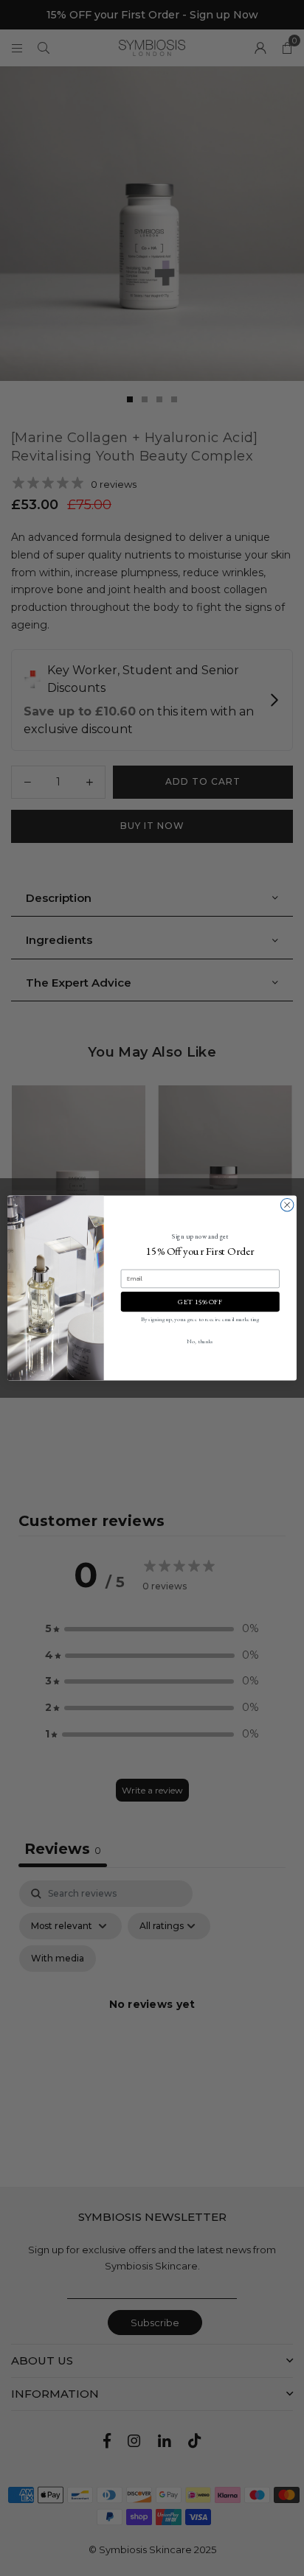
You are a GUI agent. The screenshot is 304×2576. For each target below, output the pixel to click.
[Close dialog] (287, 1205)
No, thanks (200, 1341)
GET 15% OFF (200, 1302)
